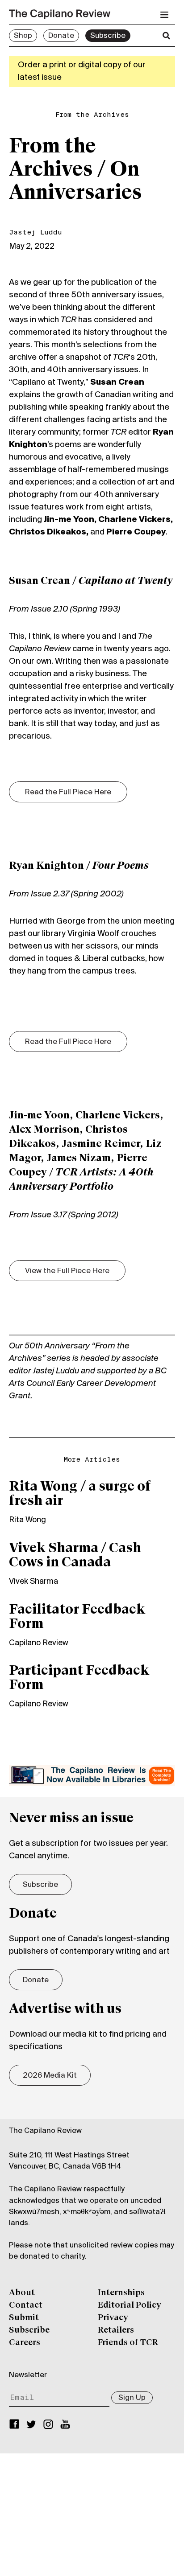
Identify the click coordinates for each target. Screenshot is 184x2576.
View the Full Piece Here (67, 1271)
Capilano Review (39, 1643)
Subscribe (108, 36)
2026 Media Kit (50, 2076)
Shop (23, 36)
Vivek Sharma (33, 1582)
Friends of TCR (128, 2343)
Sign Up (132, 2398)
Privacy (113, 2318)
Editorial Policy (130, 2305)
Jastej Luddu (36, 233)
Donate (61, 36)
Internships (121, 2293)
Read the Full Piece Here (68, 793)
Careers (25, 2343)
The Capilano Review (45, 2131)
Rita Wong (27, 1520)
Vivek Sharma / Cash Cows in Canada (75, 1556)
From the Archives (92, 115)
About (22, 2293)
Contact (26, 2305)
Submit (24, 2318)
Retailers (116, 2330)
